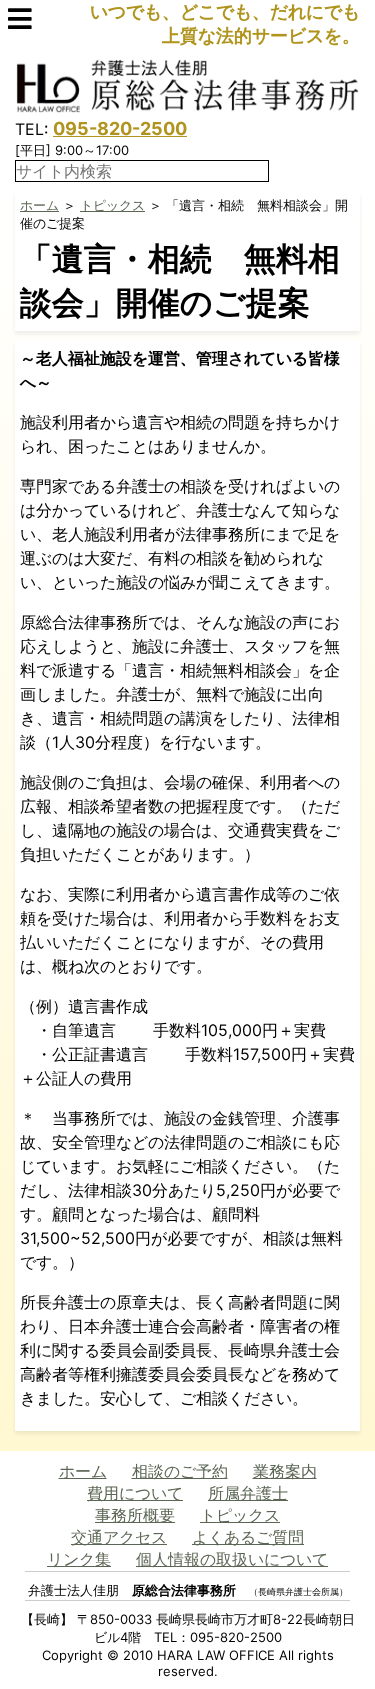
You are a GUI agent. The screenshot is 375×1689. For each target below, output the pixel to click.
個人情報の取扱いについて (232, 1559)
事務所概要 (135, 1515)
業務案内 (285, 1471)
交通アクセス (119, 1537)
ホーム (39, 205)
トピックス (112, 205)
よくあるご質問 (248, 1537)
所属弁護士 (248, 1493)
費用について (135, 1493)
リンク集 (79, 1559)
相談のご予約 (180, 1471)
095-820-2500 (120, 128)
